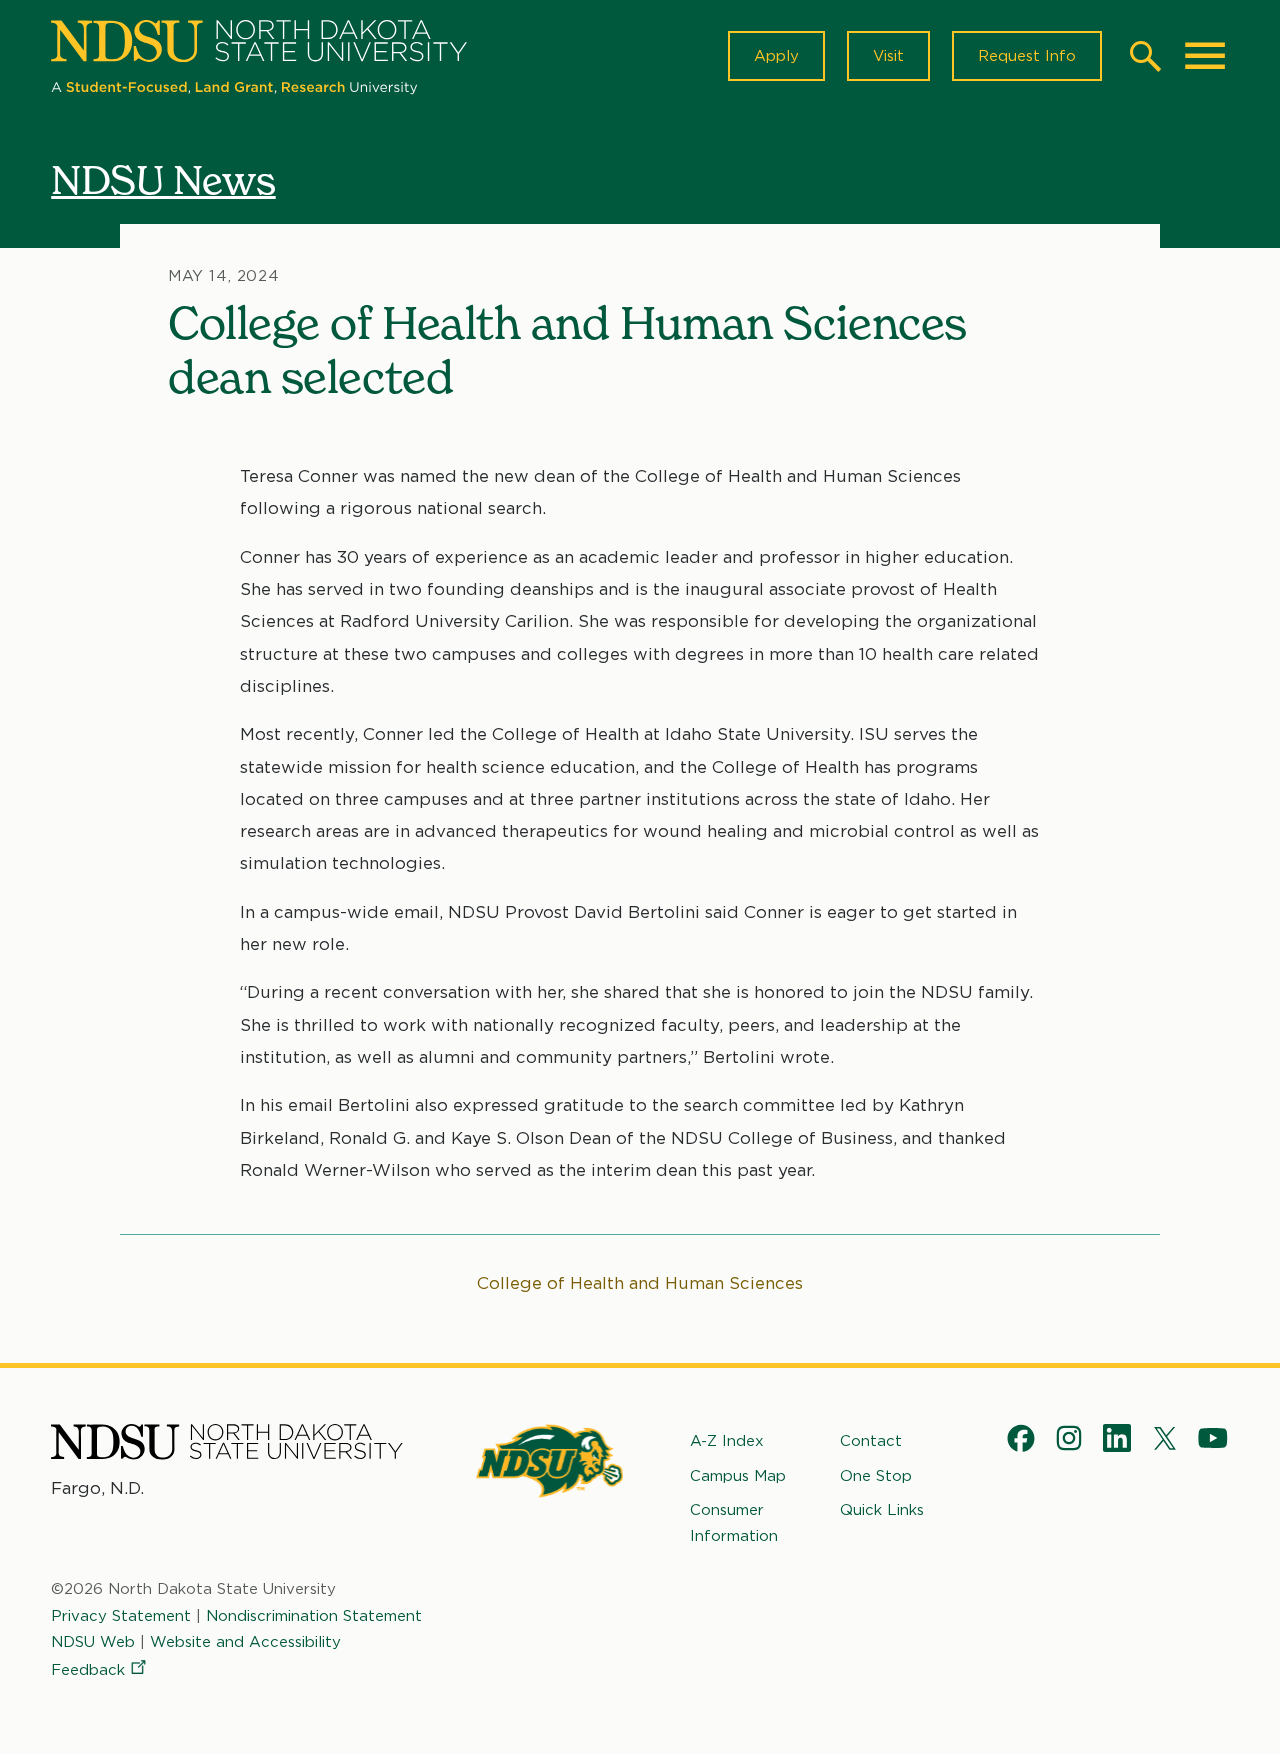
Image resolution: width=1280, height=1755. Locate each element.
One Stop (876, 1476)
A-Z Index (727, 1441)
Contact (871, 1441)
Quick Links (882, 1510)
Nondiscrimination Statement (314, 1616)
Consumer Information (734, 1523)
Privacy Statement (121, 1616)
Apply (776, 56)
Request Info (1027, 56)
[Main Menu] (1205, 56)
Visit (888, 56)
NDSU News (163, 179)
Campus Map (738, 1476)
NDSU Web (93, 1642)
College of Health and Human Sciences (640, 1283)
